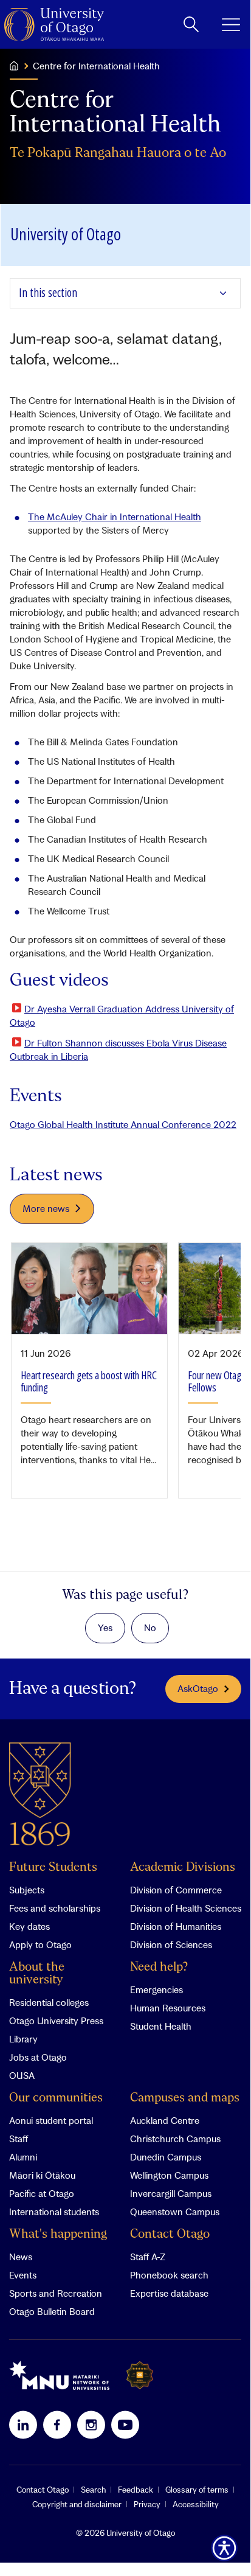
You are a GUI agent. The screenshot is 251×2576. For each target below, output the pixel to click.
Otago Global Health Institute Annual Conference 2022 (123, 1124)
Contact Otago (170, 2234)
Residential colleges (49, 2002)
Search (93, 2490)
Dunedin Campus (166, 2157)
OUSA (22, 2075)
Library (23, 2039)
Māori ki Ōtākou (42, 2175)
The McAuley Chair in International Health (115, 517)
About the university (37, 1974)
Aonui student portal (51, 2120)
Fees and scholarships (55, 1908)
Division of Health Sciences (186, 1908)
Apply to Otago (40, 1944)
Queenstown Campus (175, 2212)
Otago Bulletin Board (52, 2311)
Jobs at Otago (38, 2057)
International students (54, 2212)
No (150, 1627)
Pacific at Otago (42, 2193)
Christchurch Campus (175, 2139)
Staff (19, 2139)
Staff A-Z (148, 2257)
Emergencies (156, 1989)
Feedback (136, 2490)
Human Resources (168, 2008)
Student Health (161, 2026)
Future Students (53, 1868)
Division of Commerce (176, 1890)
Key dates (29, 1926)
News (21, 2257)
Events (23, 2275)
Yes (105, 1627)
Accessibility (196, 2504)
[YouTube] (125, 2425)
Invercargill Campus (171, 2193)
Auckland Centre (165, 2120)
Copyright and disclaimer (77, 2504)
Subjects (27, 1890)
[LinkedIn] (23, 2425)
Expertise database (169, 2293)
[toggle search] (191, 24)
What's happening (58, 2234)
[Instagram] (91, 2425)
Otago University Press (56, 2021)
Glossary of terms (197, 2490)
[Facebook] (57, 2425)
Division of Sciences (171, 1944)
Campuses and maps (185, 2098)
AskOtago (198, 1688)
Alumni (23, 2157)
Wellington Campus (169, 2175)
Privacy (147, 2504)
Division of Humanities (176, 1926)
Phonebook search (169, 2275)
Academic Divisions (183, 1868)
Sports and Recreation (56, 2293)
